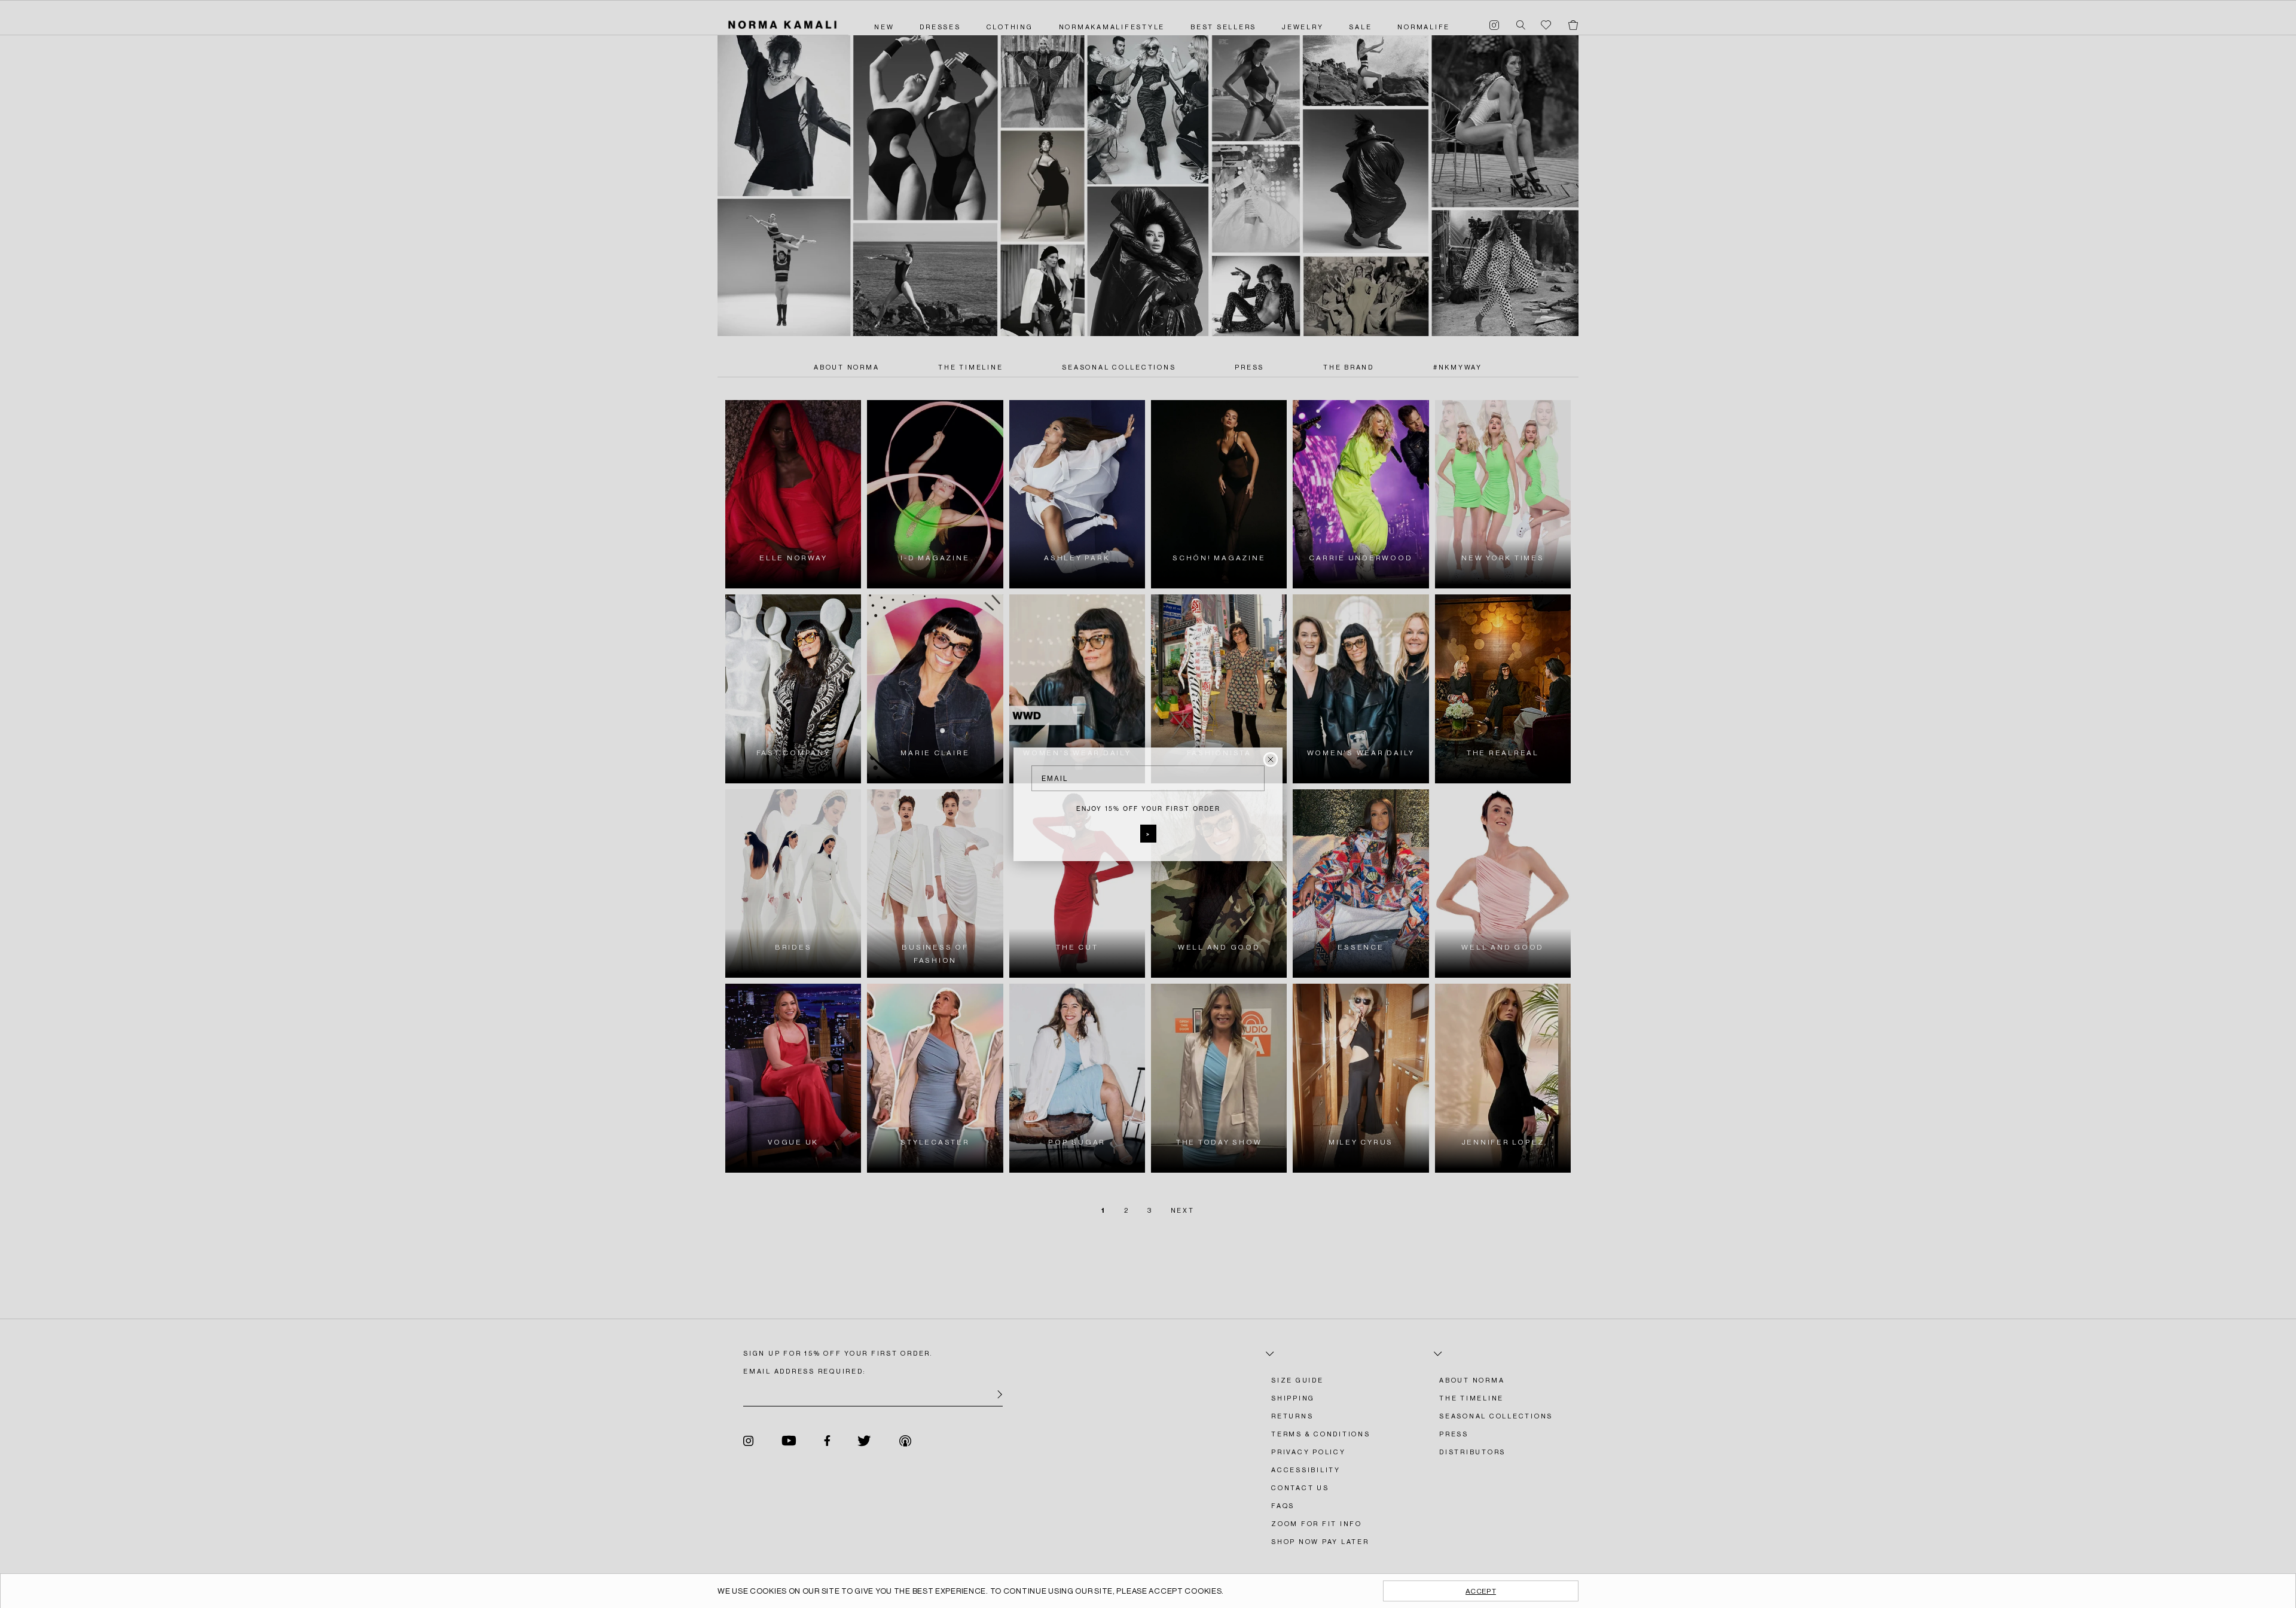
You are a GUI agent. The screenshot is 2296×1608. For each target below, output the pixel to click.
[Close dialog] (1271, 759)
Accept (1481, 1591)
